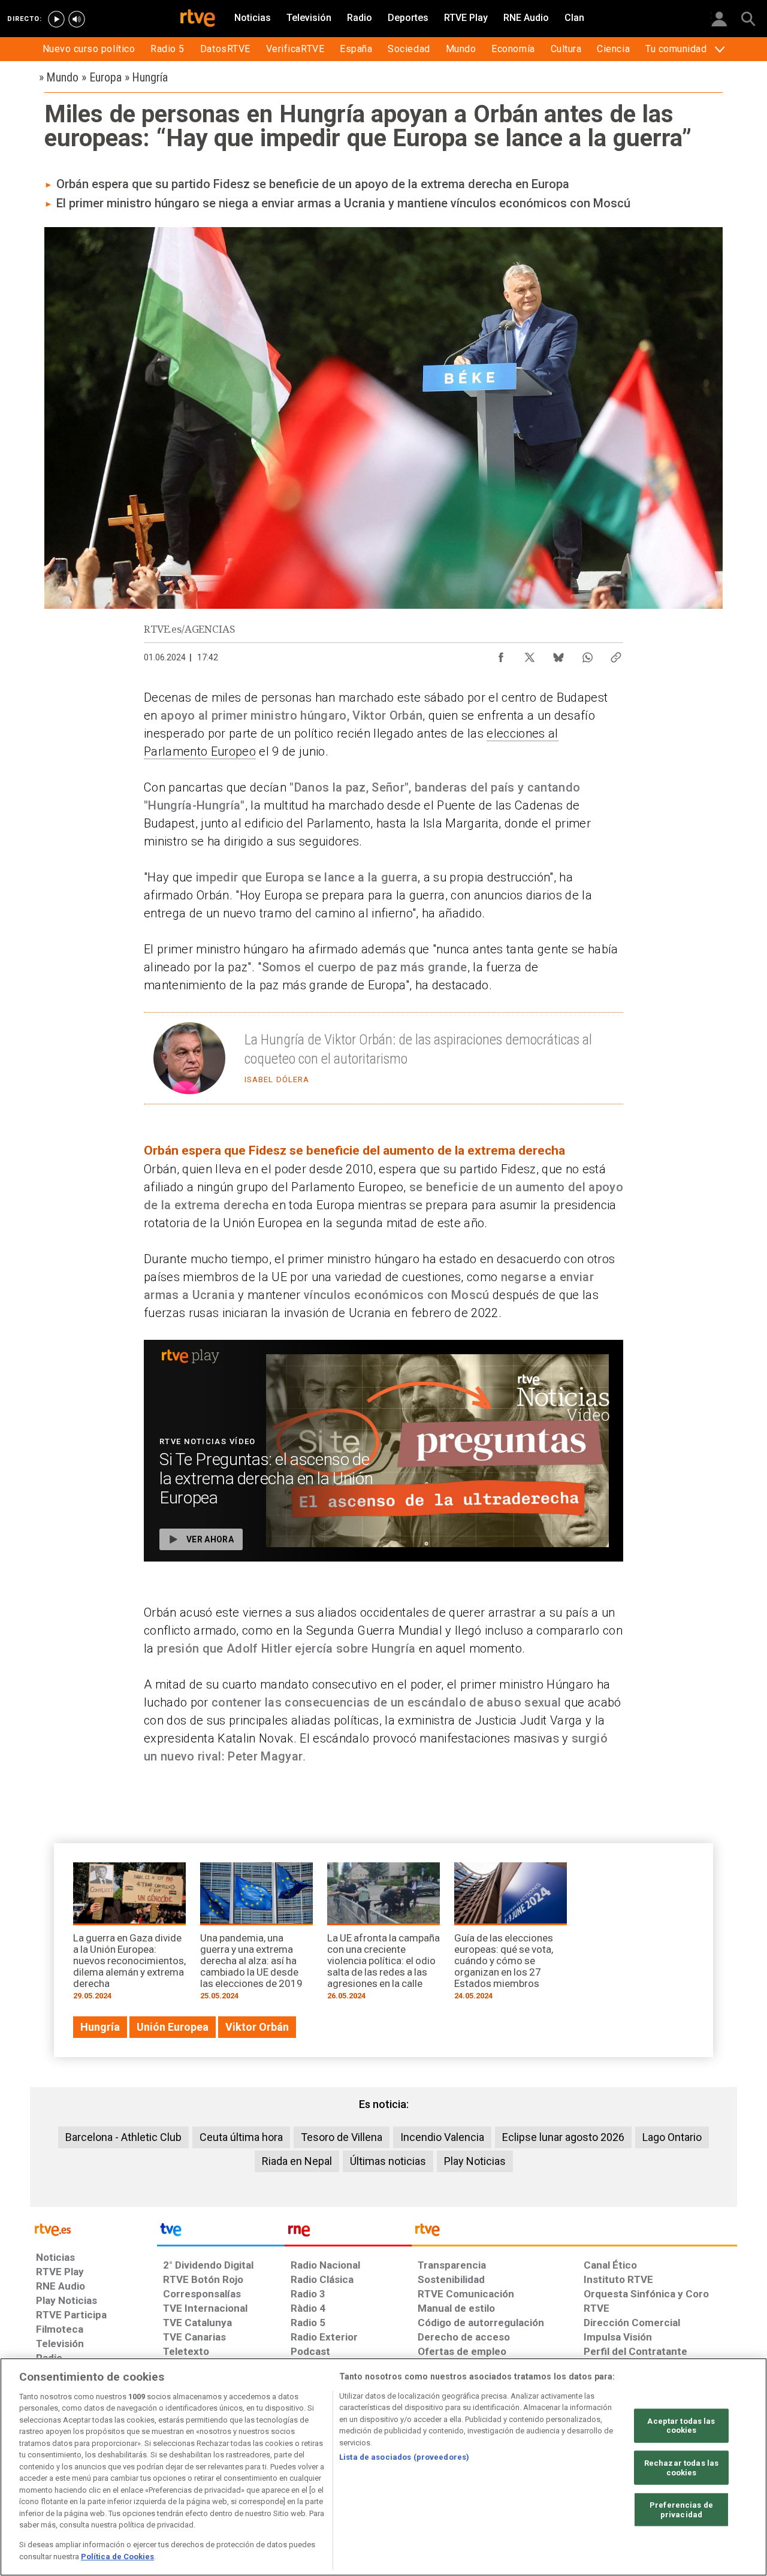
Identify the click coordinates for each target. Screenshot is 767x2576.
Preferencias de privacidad (681, 2510)
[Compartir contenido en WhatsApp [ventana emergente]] (587, 654)
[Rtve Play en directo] (56, 19)
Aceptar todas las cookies (681, 2426)
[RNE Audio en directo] (77, 19)
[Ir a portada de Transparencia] (574, 2233)
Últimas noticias (388, 2161)
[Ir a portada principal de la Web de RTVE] (93, 2229)
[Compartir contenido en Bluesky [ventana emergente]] (558, 654)
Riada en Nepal (297, 2161)
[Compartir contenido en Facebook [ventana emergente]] (501, 654)
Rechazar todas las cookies (681, 2468)
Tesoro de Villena (342, 2137)
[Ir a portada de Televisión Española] (221, 2233)
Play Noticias (475, 2161)
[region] (383, 2467)
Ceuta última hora (241, 2137)
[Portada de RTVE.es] (198, 19)
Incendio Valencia (442, 2137)
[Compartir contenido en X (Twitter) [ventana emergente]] (530, 654)
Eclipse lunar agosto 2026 (563, 2137)
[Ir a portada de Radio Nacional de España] (348, 2233)
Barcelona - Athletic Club (123, 2137)
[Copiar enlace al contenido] (616, 654)
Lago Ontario (672, 2137)
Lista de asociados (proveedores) (404, 2457)
